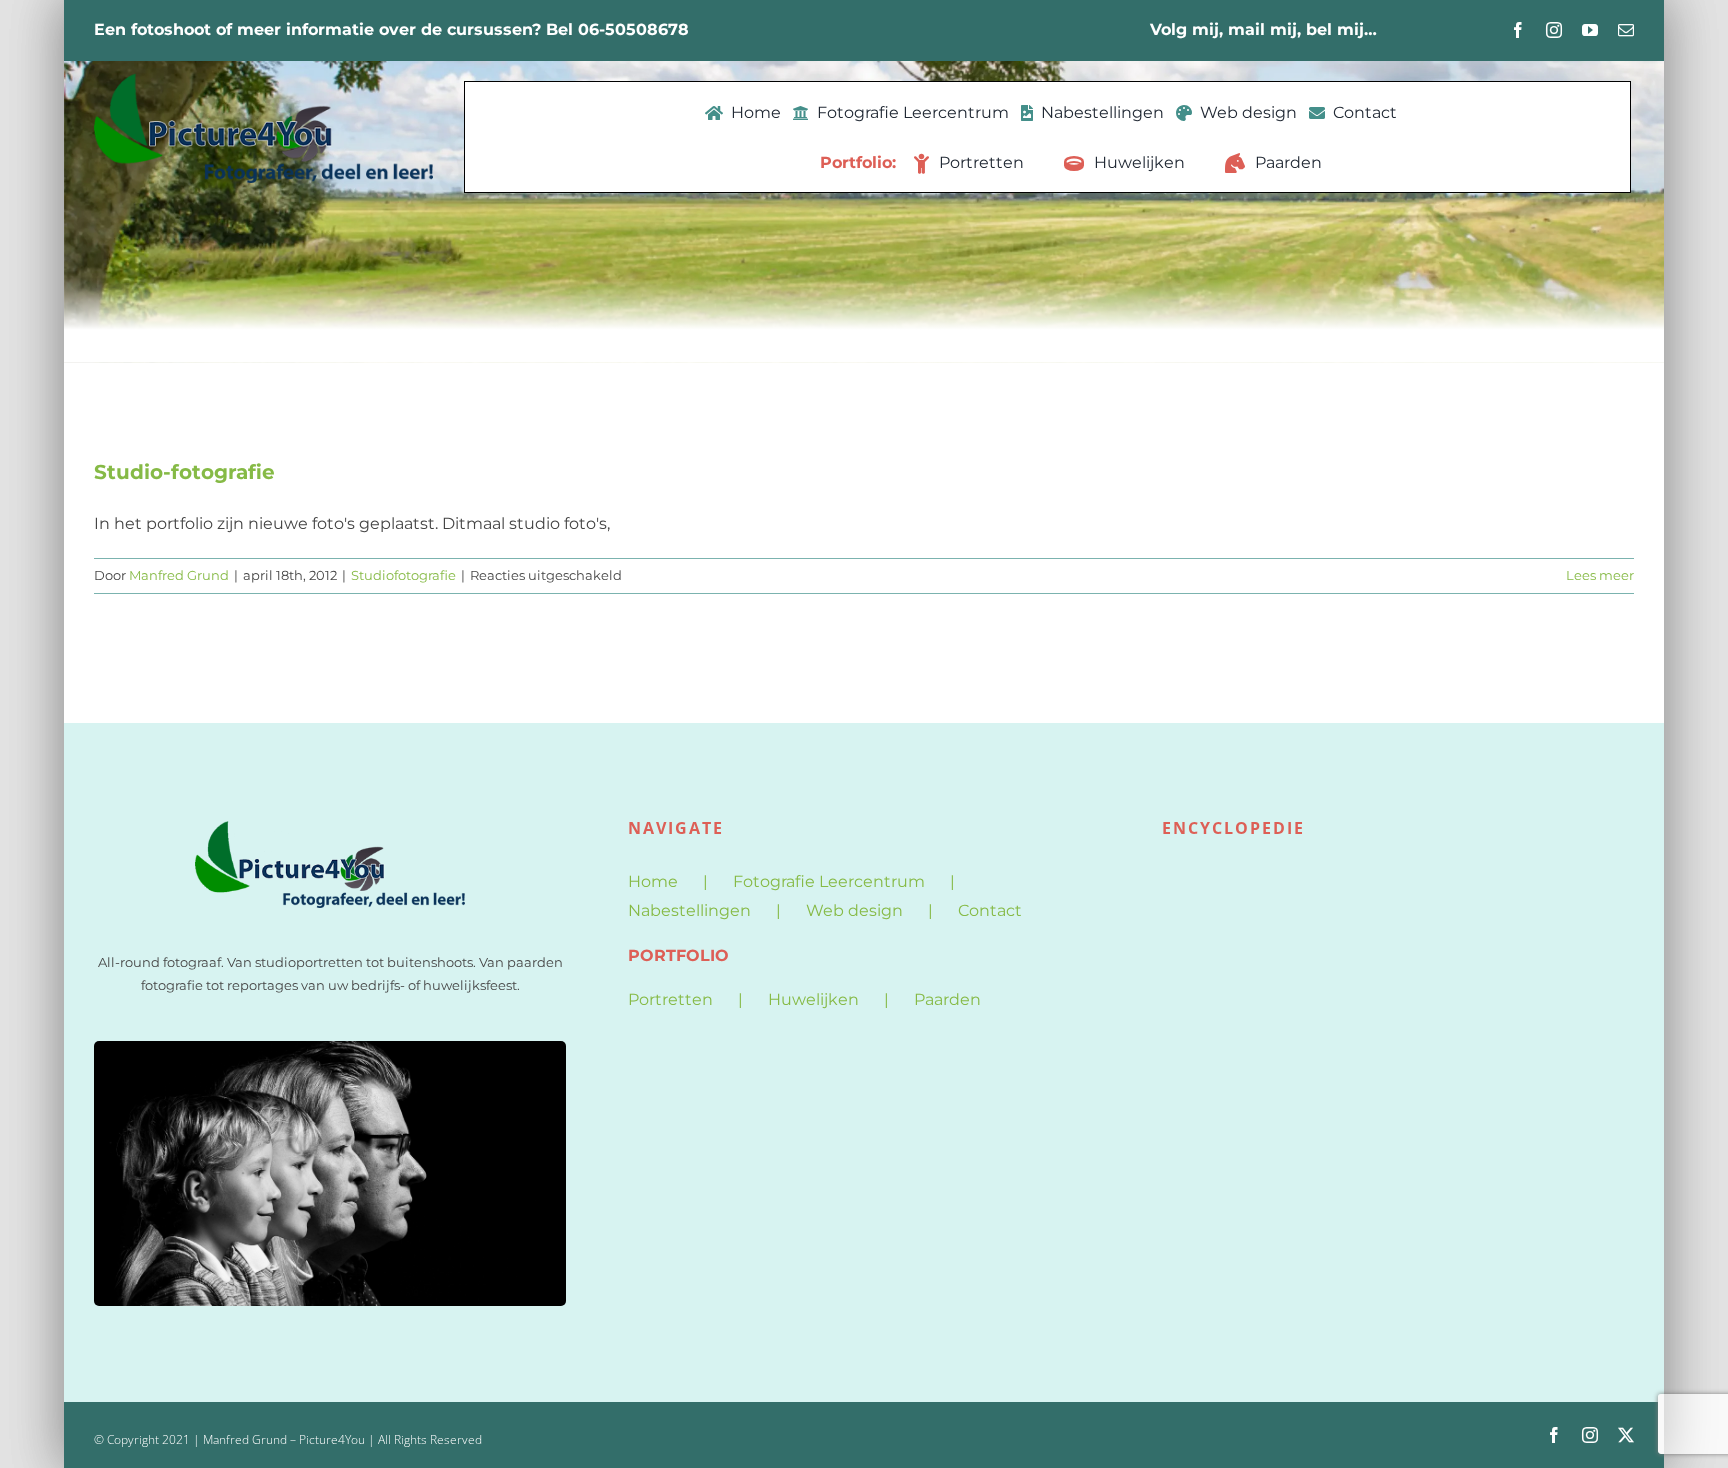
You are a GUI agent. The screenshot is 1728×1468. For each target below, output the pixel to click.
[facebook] (1518, 30)
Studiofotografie (403, 575)
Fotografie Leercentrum (829, 881)
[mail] (1626, 30)
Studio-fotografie (184, 472)
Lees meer (1600, 575)
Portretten (670, 999)
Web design (854, 910)
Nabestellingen (689, 910)
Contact (990, 910)
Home (653, 881)
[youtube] (1590, 30)
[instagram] (1554, 30)
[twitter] (1626, 1435)
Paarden (947, 999)
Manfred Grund (179, 575)
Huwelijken (813, 999)
